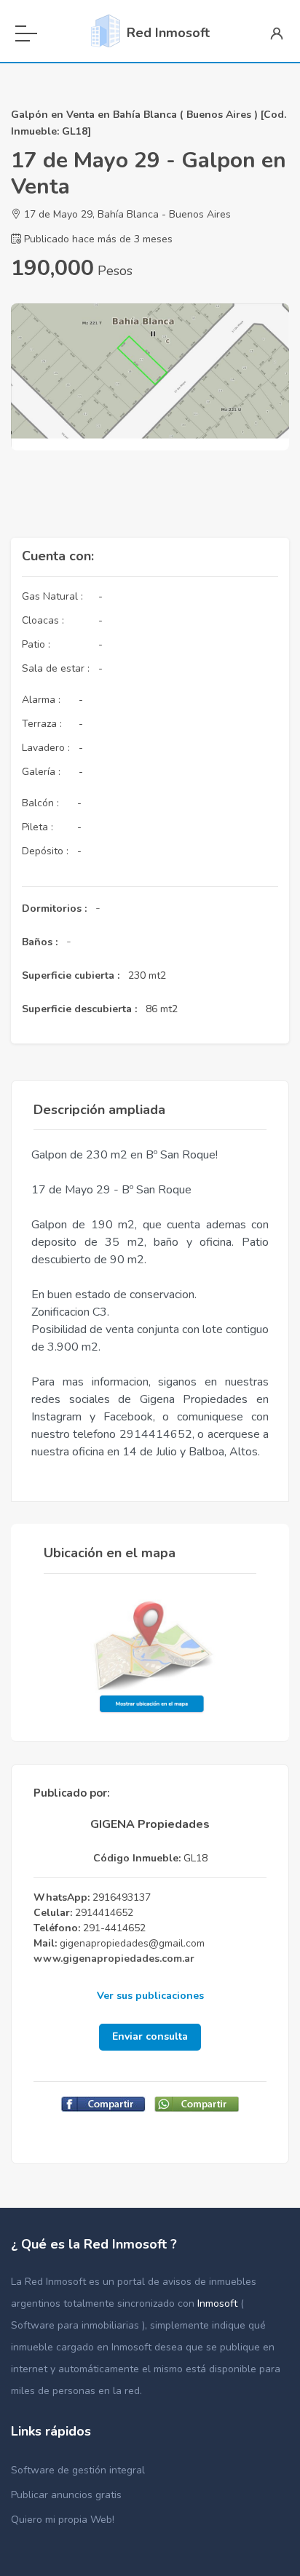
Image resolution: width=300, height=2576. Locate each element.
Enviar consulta (150, 2036)
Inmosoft (219, 2303)
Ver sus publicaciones (150, 1996)
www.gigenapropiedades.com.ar (114, 1959)
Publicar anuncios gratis (66, 2495)
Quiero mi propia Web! (63, 2520)
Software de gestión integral (78, 2470)
